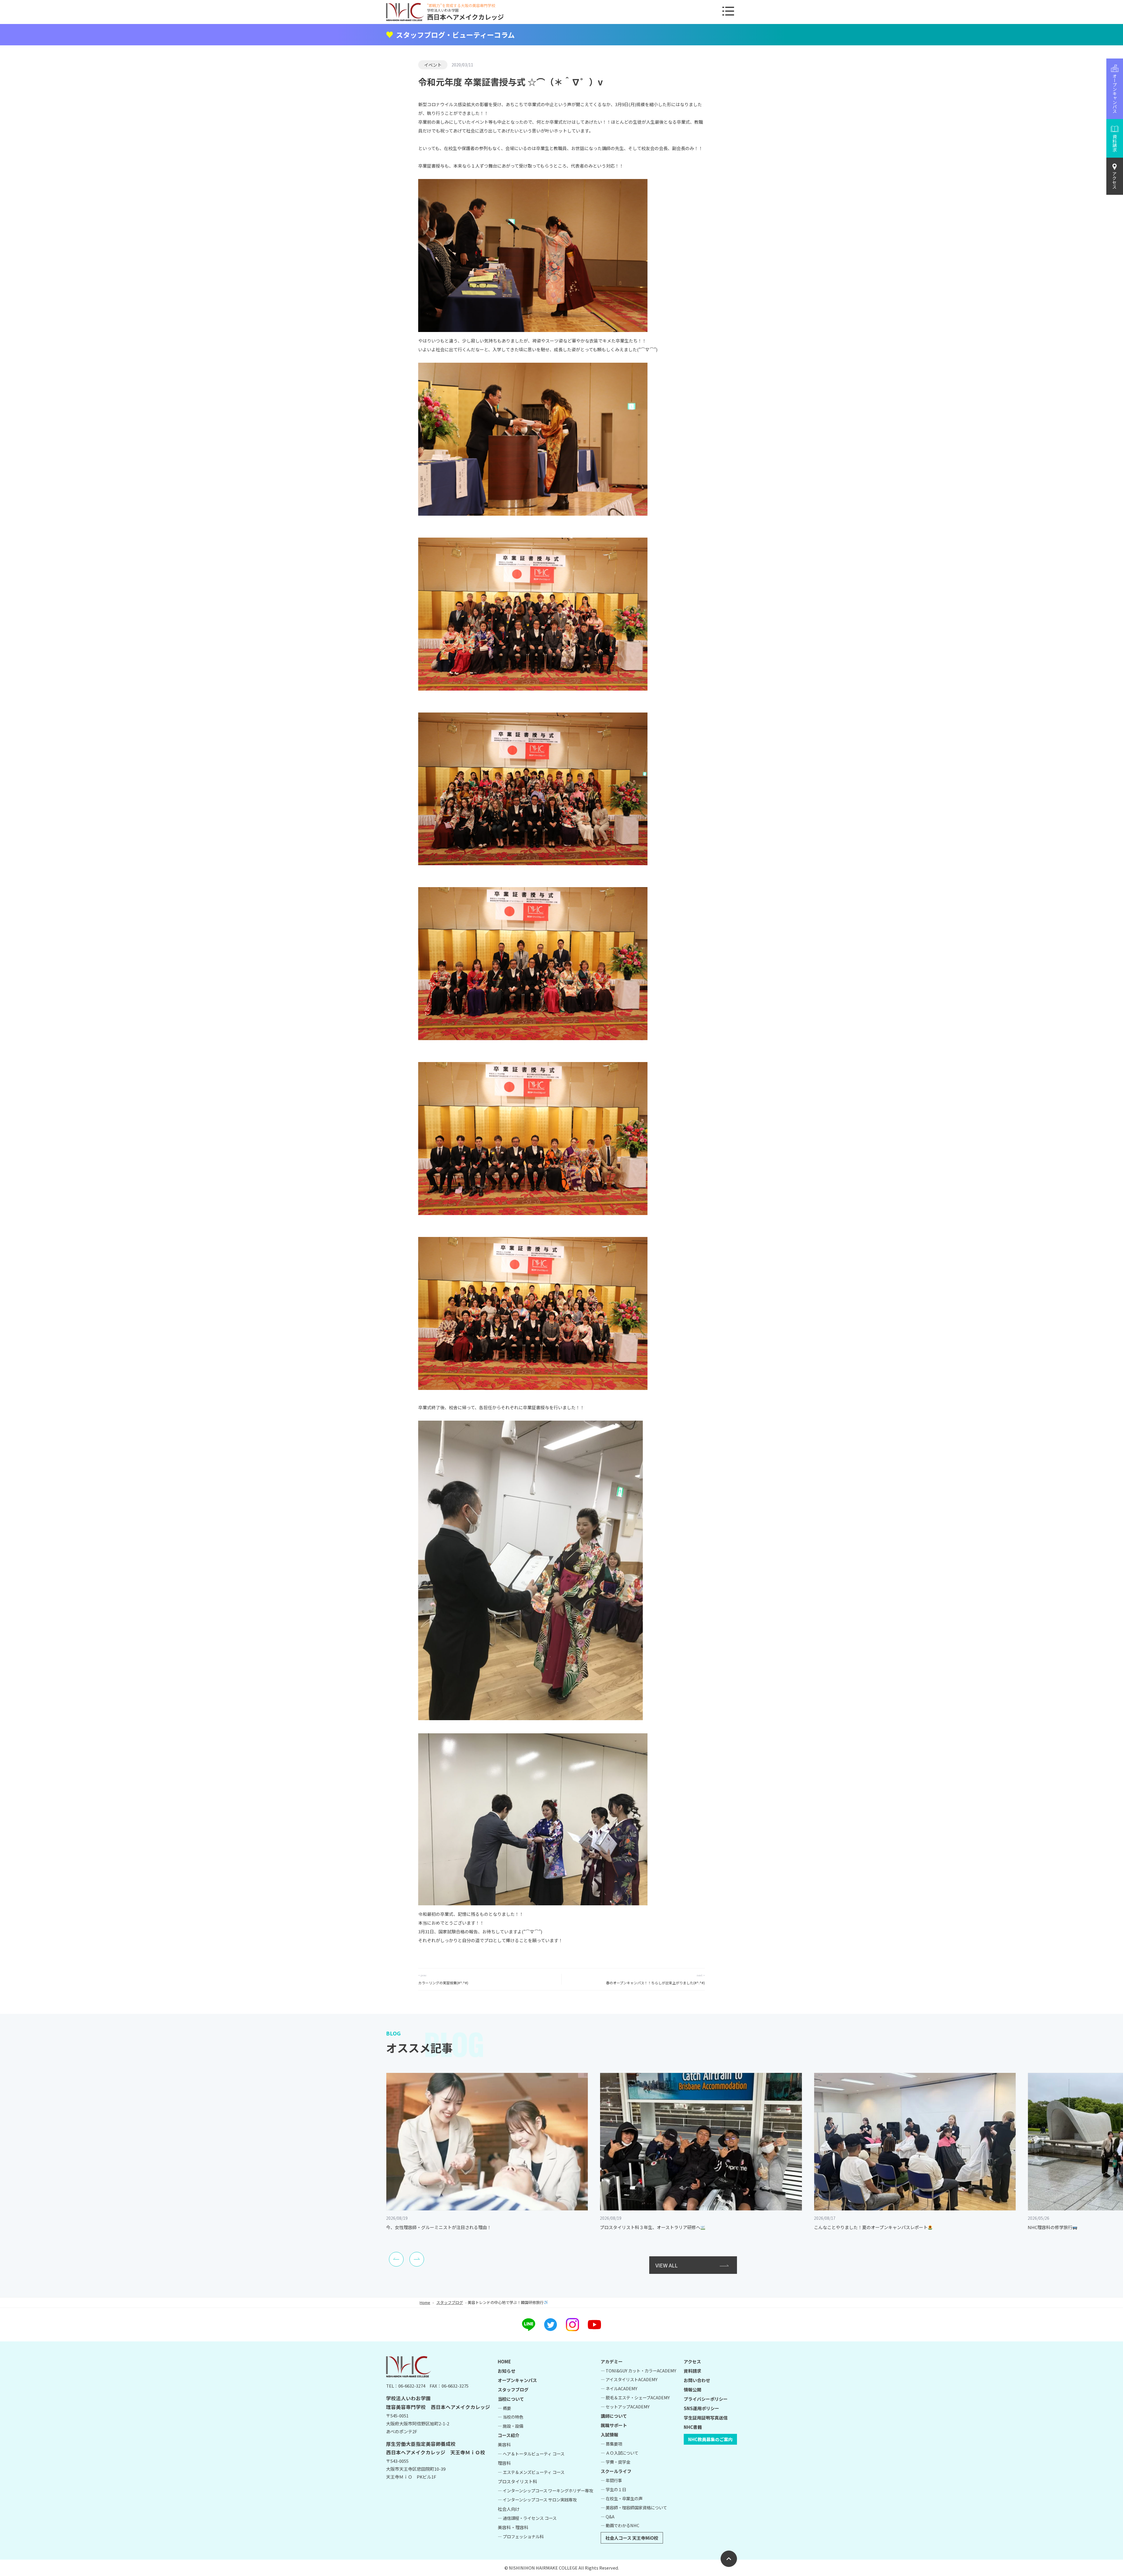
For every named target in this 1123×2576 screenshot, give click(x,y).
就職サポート (614, 2425)
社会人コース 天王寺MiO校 (632, 2538)
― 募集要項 (611, 2444)
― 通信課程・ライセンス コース (527, 2518)
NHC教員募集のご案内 (710, 2439)
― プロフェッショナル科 (521, 2536)
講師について (614, 2416)
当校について (511, 2399)
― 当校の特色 (510, 2417)
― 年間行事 (611, 2480)
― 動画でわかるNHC (620, 2525)
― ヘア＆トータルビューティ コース (531, 2454)
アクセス (1115, 180)
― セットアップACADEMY (625, 2406)
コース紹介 (509, 2435)
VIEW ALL (666, 2265)
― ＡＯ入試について (620, 2453)
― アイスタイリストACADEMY (629, 2379)
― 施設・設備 (510, 2426)
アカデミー (612, 2361)
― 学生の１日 (613, 2489)
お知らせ (507, 2371)
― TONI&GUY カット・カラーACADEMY (638, 2371)
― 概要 (504, 2408)
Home (425, 2302)
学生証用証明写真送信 (706, 2418)
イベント (433, 65)
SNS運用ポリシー (701, 2408)
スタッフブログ (450, 2302)
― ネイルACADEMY (619, 2388)
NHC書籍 (693, 2427)
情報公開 (693, 2390)
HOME (504, 2361)
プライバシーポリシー (706, 2399)
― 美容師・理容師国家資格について (634, 2507)
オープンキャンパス (517, 2380)
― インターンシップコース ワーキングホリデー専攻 (545, 2490)
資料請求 (693, 2371)
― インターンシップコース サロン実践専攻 (537, 2500)
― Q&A (608, 2516)
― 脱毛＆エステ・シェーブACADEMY (635, 2397)
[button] (396, 2259)
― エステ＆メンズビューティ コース (531, 2472)
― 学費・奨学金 (615, 2462)
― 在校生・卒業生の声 (622, 2498)
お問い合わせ (697, 2380)
